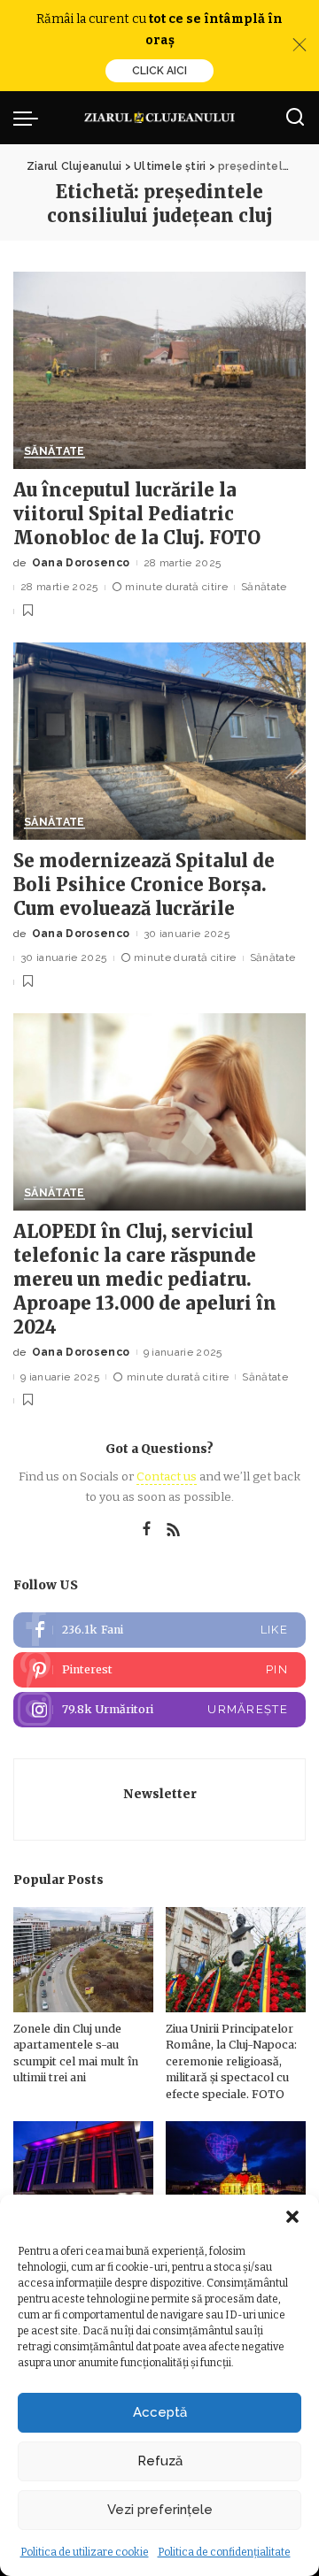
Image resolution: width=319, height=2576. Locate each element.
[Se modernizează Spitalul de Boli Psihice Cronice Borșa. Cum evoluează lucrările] (159, 741)
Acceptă (160, 2412)
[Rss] (174, 1530)
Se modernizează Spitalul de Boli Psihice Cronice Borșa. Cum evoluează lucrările (144, 884)
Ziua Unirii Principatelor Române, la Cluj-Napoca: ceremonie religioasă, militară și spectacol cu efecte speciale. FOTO (231, 2061)
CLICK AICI (159, 71)
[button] (292, 2217)
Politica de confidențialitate (224, 2552)
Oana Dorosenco (81, 563)
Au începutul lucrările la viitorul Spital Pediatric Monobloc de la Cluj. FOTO (137, 514)
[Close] (300, 45)
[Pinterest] (159, 1670)
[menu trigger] (30, 118)
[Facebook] (147, 1530)
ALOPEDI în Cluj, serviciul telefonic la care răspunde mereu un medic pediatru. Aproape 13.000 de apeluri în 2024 (145, 1279)
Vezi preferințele (160, 2510)
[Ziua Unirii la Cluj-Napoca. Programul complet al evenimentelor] (236, 2174)
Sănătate (54, 452)
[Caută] (295, 118)
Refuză (160, 2461)
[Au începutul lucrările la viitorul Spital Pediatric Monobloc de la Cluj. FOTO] (159, 370)
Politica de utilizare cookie (85, 2552)
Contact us (167, 1476)
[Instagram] (159, 1710)
